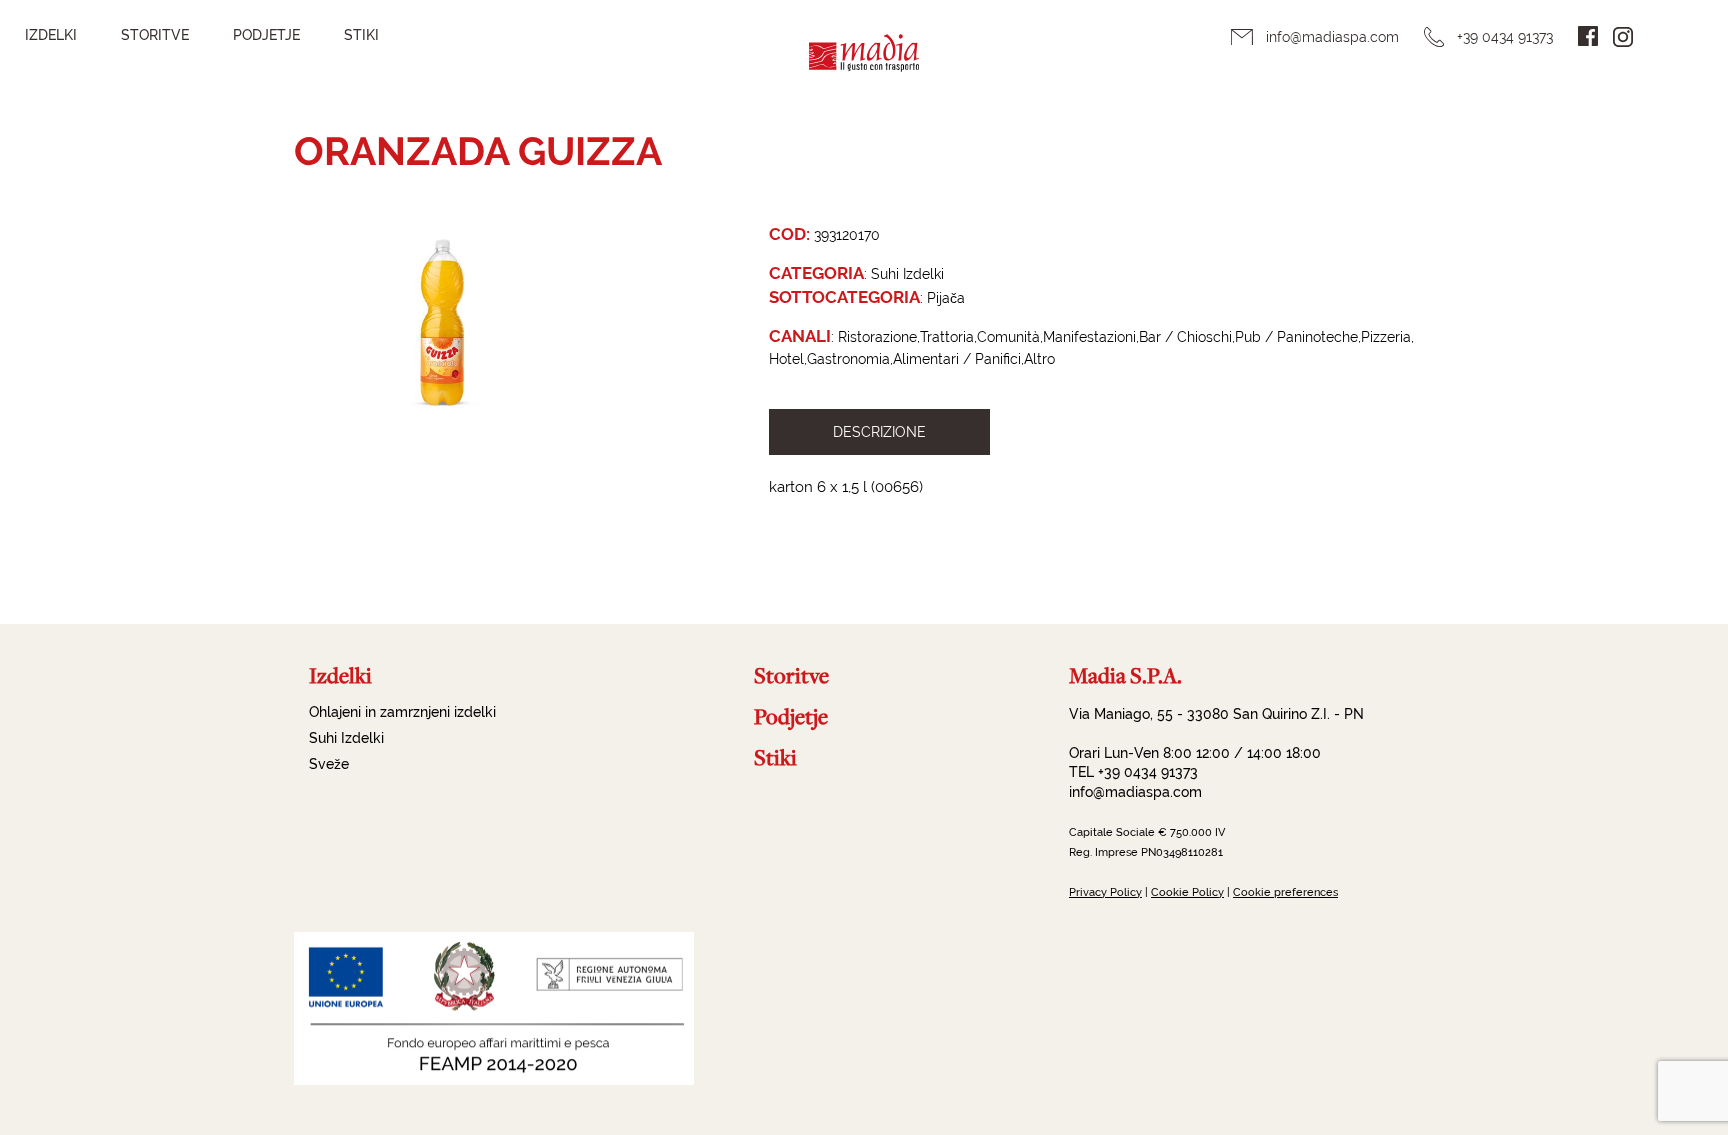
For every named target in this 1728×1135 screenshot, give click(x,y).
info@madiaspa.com (1332, 37)
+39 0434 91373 (1505, 37)
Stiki (361, 35)
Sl (1668, 36)
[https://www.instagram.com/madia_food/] (1623, 37)
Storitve (155, 35)
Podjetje (266, 35)
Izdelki (51, 35)
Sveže (329, 764)
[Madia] (864, 65)
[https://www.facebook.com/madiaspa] (1588, 36)
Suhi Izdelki (346, 738)
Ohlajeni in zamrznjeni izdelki (402, 712)
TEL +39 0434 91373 (1133, 772)
